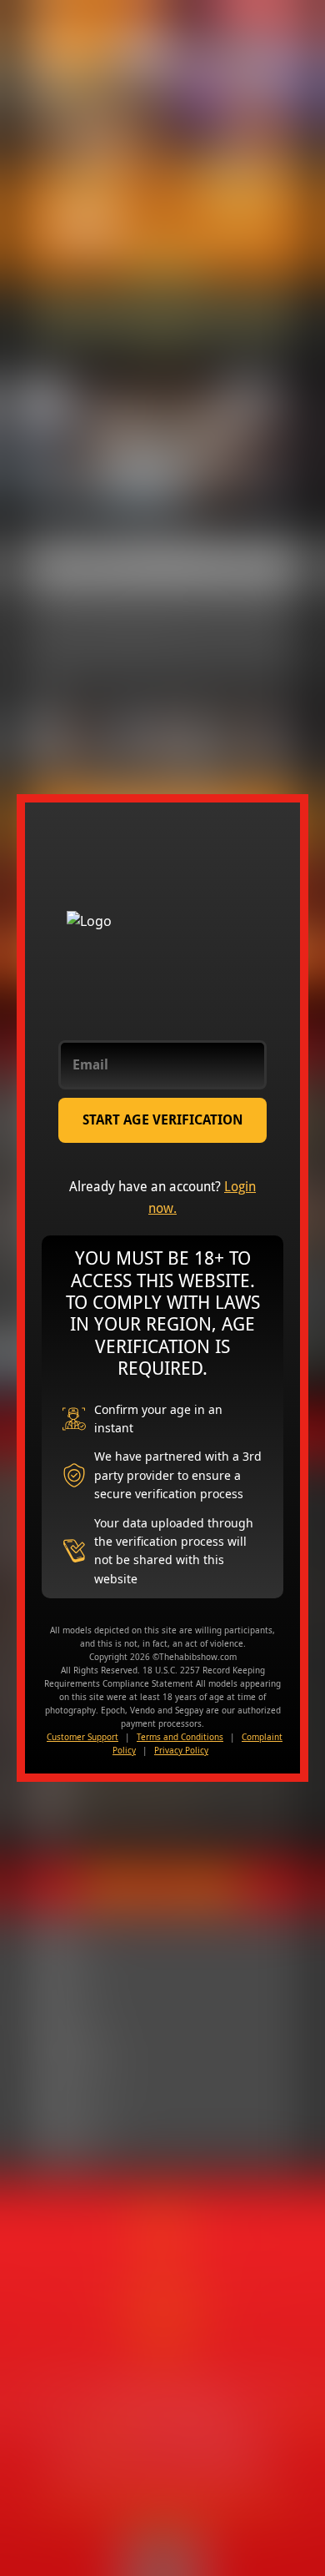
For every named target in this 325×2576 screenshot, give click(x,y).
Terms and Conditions (180, 1737)
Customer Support (82, 1737)
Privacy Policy (181, 1750)
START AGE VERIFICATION (163, 1120)
